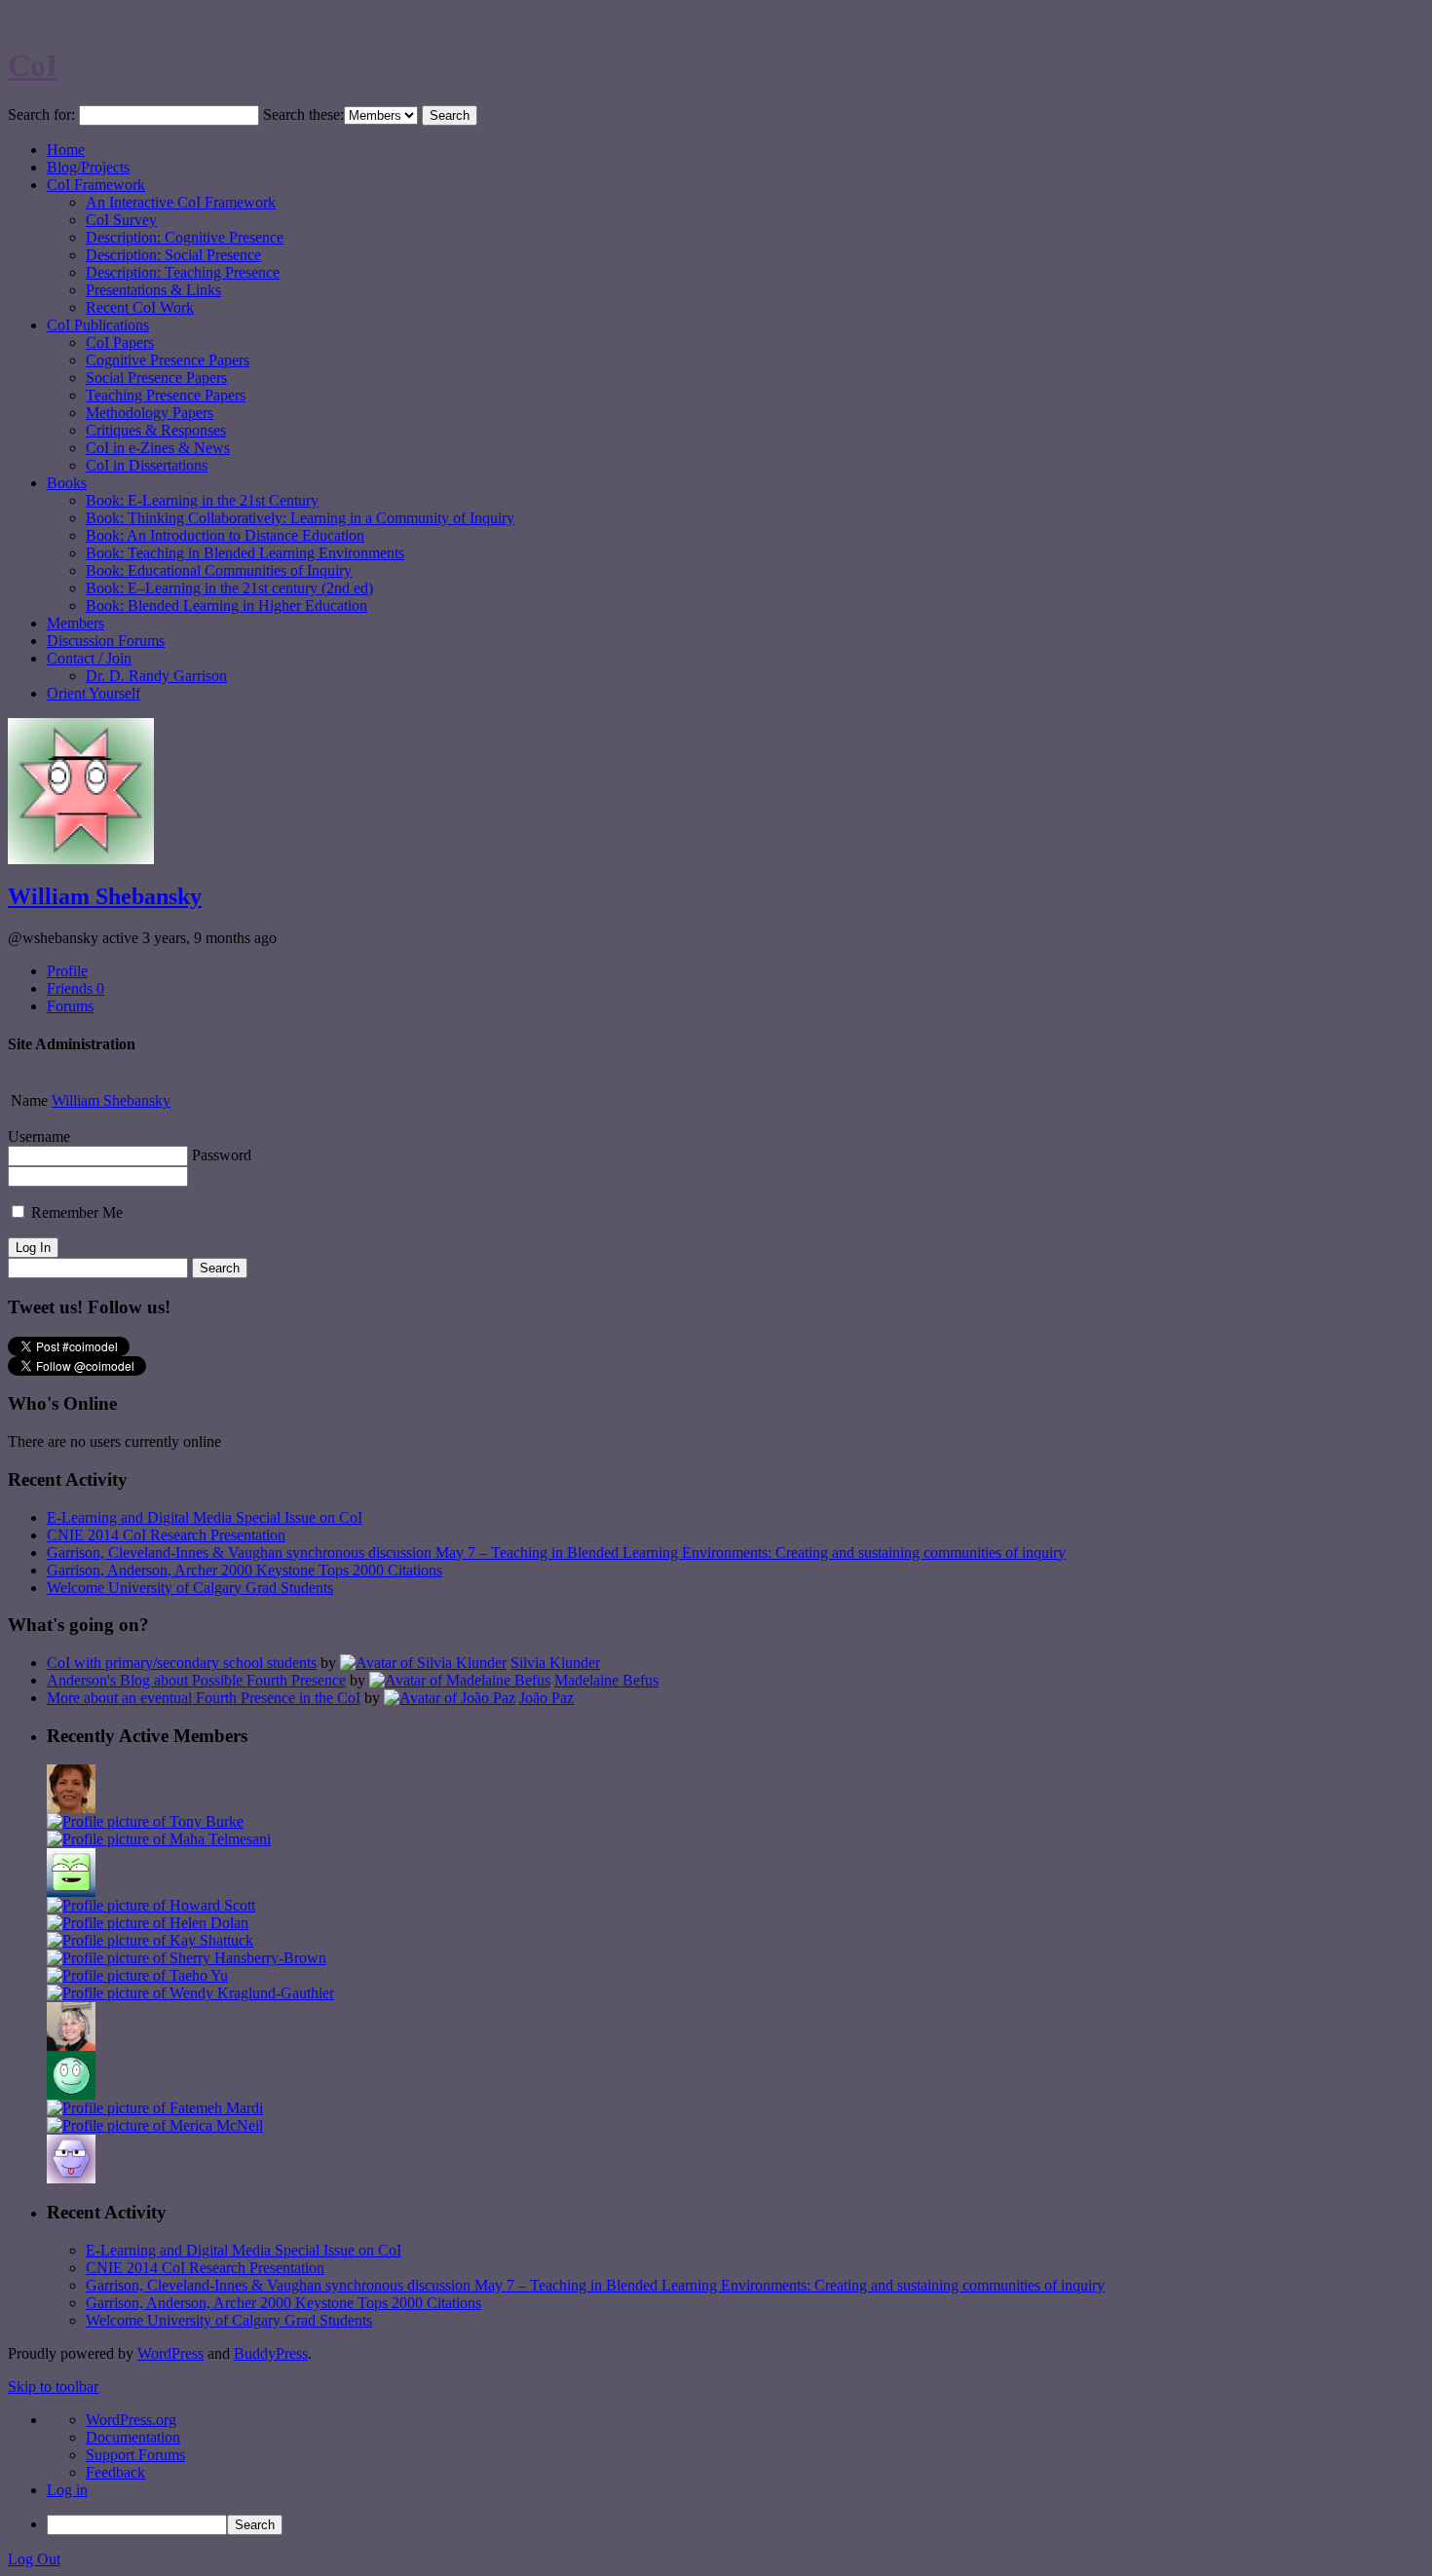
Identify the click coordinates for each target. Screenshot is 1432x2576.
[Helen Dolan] (148, 1923)
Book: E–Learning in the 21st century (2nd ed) (229, 588)
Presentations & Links (153, 290)
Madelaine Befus (606, 1680)
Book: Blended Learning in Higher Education (226, 606)
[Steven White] (71, 2094)
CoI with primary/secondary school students (182, 1663)
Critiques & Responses (156, 430)
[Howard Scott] (151, 1905)
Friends (75, 988)
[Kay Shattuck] (150, 1940)
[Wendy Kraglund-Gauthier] (190, 1993)
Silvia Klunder (555, 1663)
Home (66, 150)
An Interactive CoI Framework (181, 202)
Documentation (133, 2437)
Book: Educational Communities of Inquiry (219, 570)
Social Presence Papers (156, 378)
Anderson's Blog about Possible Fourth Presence (196, 1680)
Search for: (41, 114)
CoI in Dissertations (147, 465)
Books (67, 483)
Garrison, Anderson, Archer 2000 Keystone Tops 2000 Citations (245, 1570)
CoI (33, 65)
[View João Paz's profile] (450, 1698)
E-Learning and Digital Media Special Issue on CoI (205, 1517)
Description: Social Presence (173, 255)
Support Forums (135, 2455)
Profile (67, 971)
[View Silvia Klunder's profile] (423, 1663)
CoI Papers (120, 342)
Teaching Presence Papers (166, 395)
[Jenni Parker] (71, 2046)
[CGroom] (71, 2178)
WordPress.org (131, 2420)
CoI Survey (121, 220)
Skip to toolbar (53, 2387)
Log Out (34, 2559)
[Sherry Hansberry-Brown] (187, 1958)
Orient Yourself (94, 693)
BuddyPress (271, 2353)
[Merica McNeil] (155, 2125)
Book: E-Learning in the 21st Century (202, 500)
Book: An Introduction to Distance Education (225, 535)
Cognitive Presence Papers (168, 360)
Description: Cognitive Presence (185, 237)
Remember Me (75, 1212)
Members (75, 623)
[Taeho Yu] (137, 1975)
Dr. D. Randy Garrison (156, 676)
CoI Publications (98, 325)
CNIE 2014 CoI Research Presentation (166, 1535)
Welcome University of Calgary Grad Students (190, 1588)
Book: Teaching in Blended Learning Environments (245, 553)
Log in (67, 2490)
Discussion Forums (106, 641)
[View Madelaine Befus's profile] (460, 1680)
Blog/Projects (88, 167)
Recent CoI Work (140, 307)
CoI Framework (96, 185)
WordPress (170, 2353)
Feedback (115, 2472)
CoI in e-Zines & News (158, 448)
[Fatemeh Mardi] (155, 2108)
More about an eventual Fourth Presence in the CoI (204, 1698)
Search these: (303, 114)
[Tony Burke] (145, 1821)
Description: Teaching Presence (183, 272)
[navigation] (716, 2473)
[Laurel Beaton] (71, 1892)
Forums (70, 1006)
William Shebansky (105, 896)
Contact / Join (89, 658)
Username (39, 1136)
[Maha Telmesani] (159, 1839)
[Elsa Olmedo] (71, 1808)
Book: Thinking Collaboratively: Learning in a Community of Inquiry (300, 518)
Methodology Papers (150, 413)
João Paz (546, 1698)
